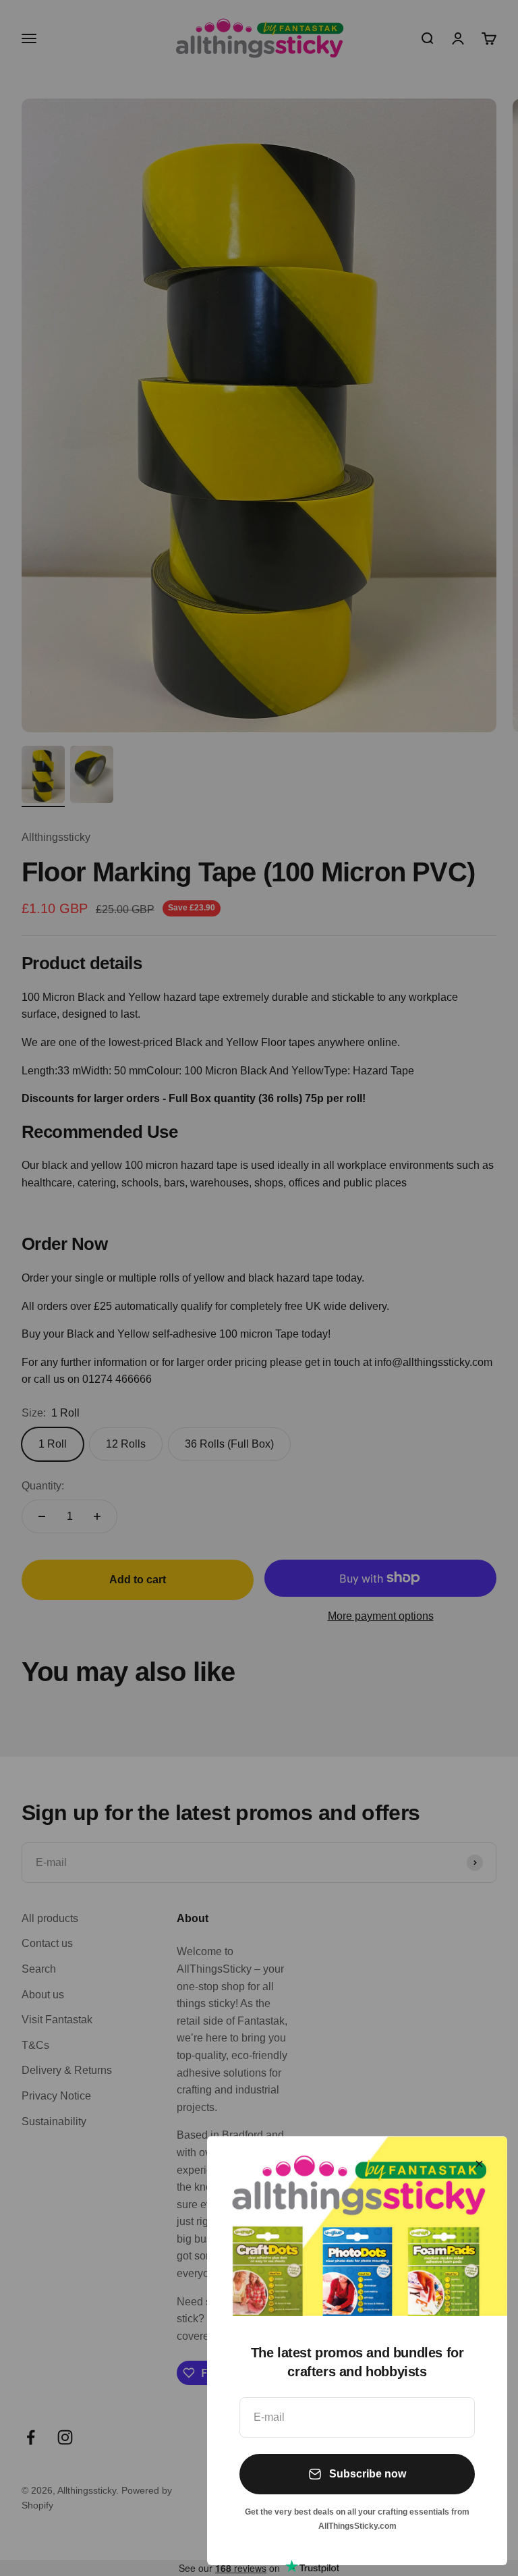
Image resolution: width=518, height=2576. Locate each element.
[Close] (479, 2164)
